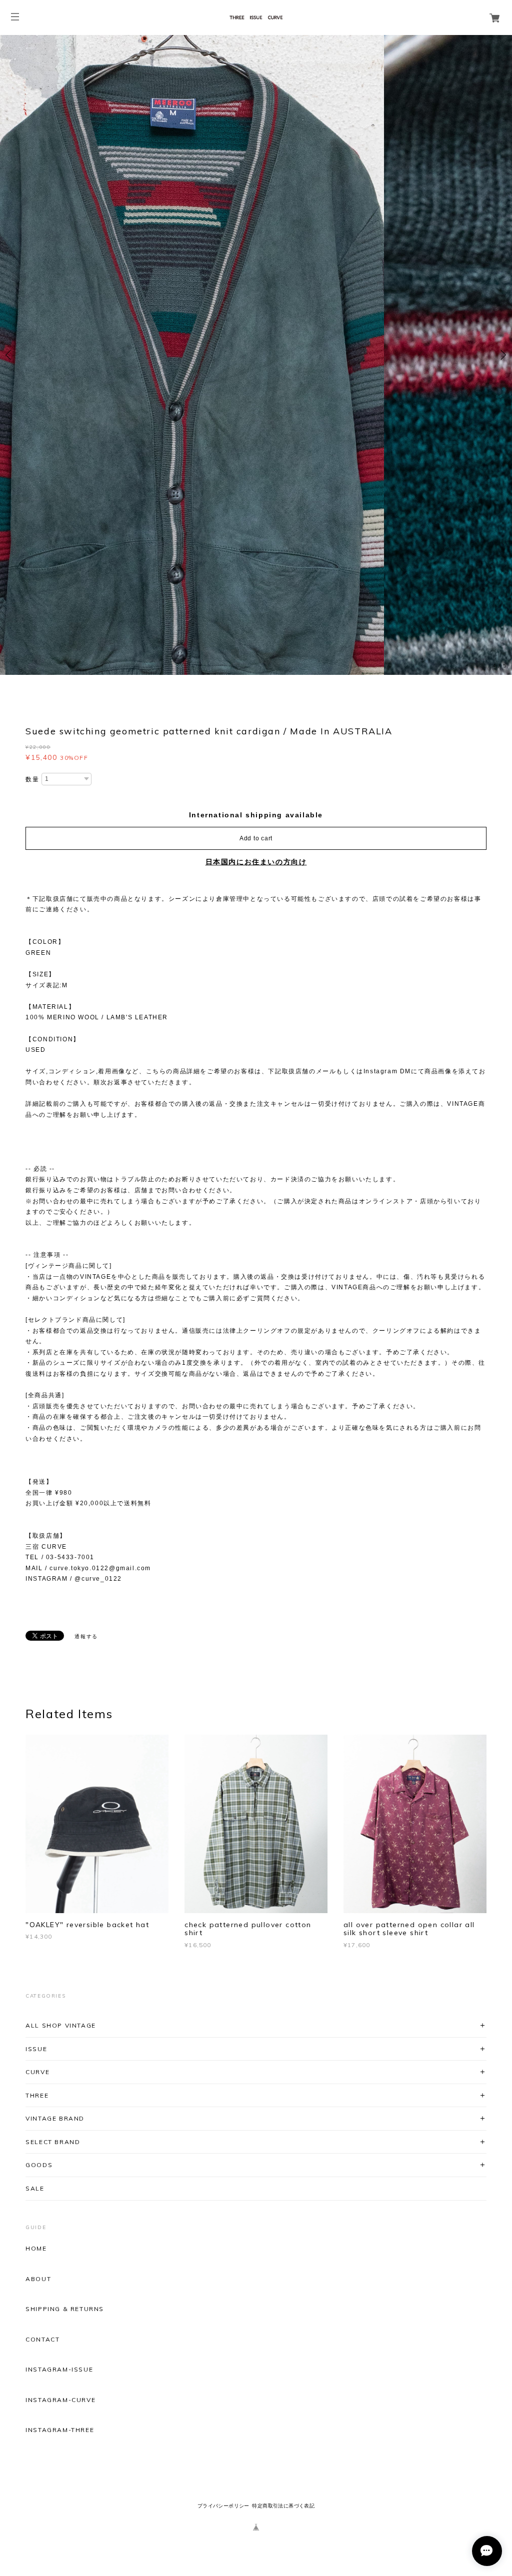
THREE (37, 2095)
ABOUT (38, 2279)
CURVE (37, 2072)
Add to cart (256, 838)
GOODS (39, 2165)
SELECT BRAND (53, 2142)
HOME (36, 2249)
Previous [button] (10, 355)
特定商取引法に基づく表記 (283, 2506)
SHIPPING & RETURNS (65, 2310)
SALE (35, 2188)
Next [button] (502, 355)
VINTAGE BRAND (55, 2119)
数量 (32, 779)
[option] (256, 355)
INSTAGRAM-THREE (60, 2431)
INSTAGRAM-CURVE (60, 2400)
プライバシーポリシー (223, 2506)
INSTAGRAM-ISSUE (59, 2370)
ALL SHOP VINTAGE (61, 2025)
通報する (86, 1636)
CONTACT (42, 2340)
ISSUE (36, 2049)
